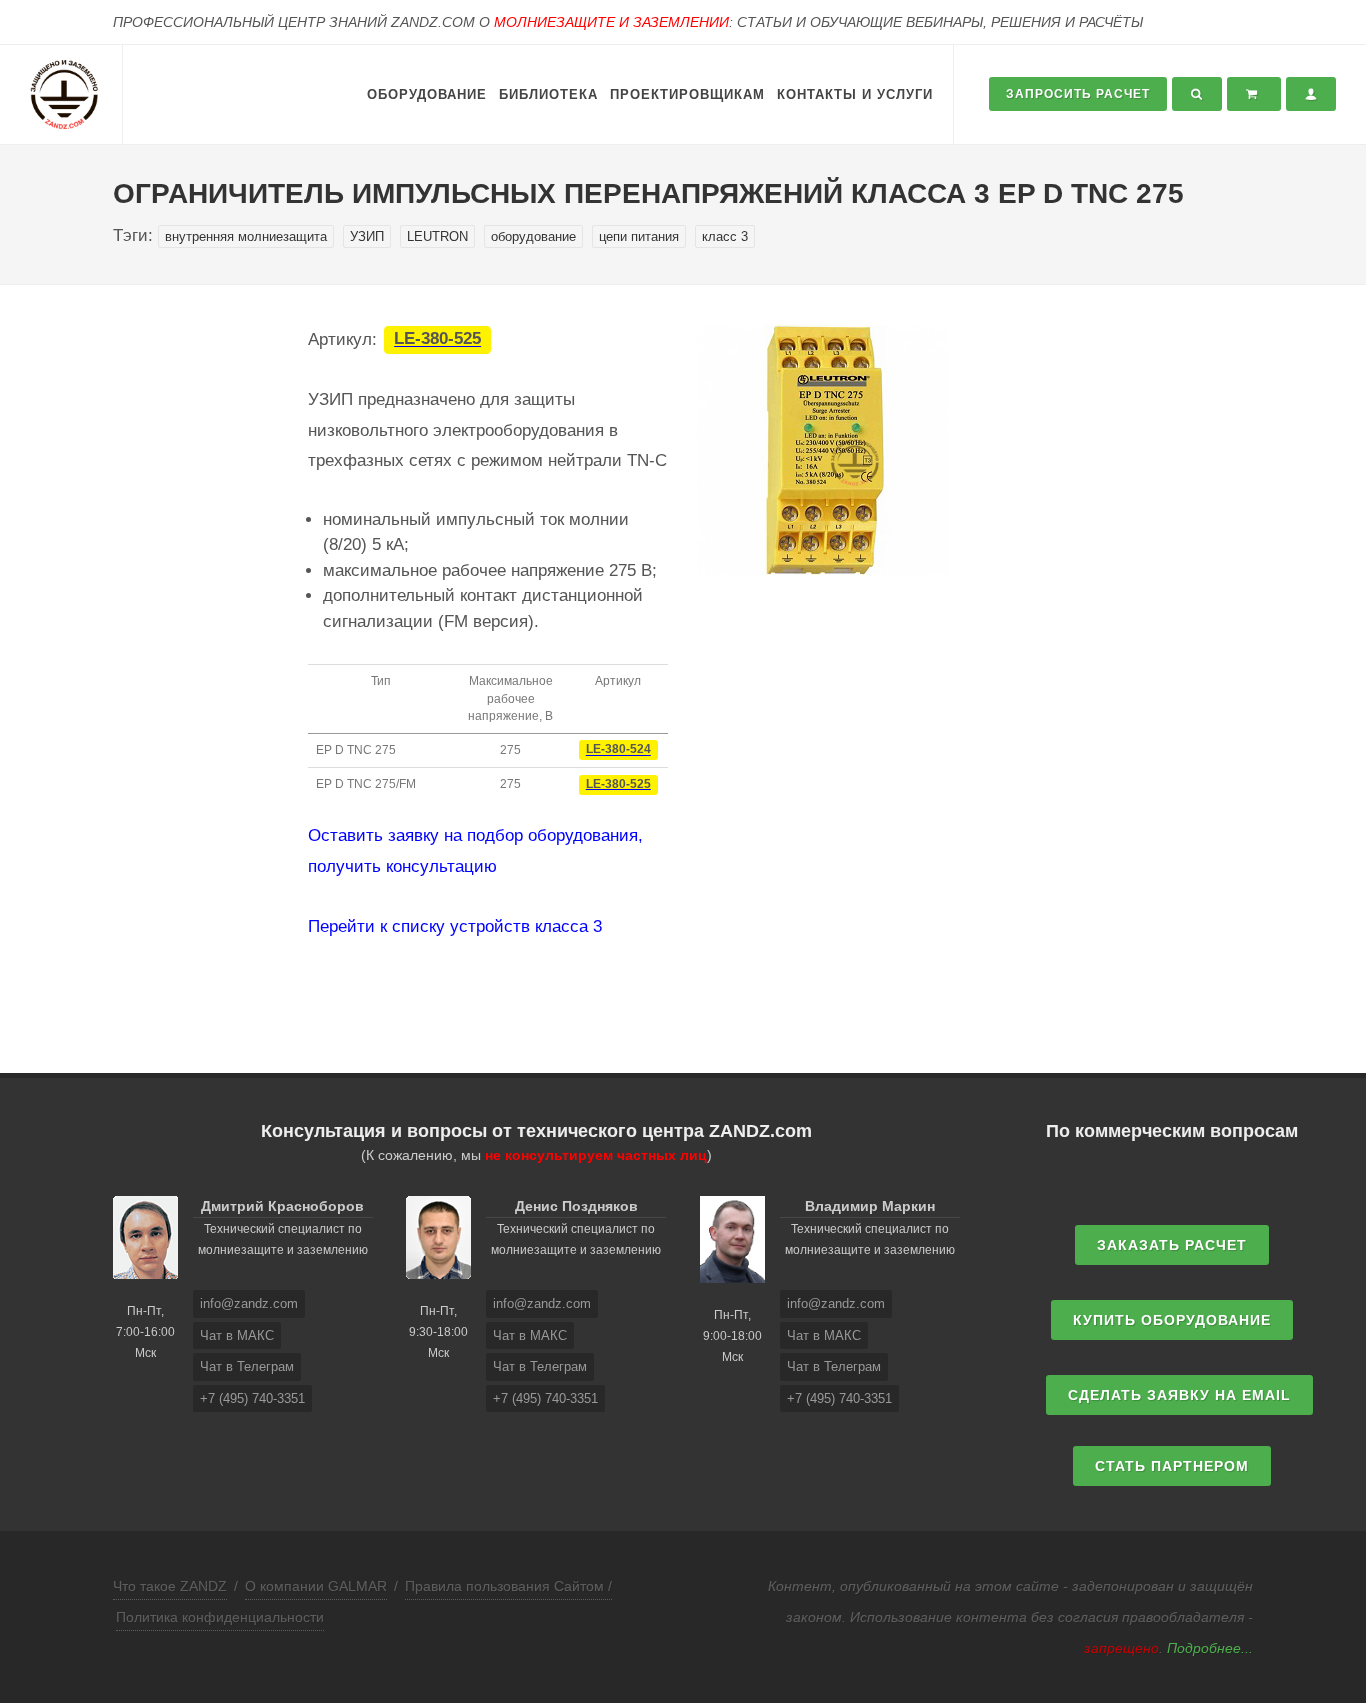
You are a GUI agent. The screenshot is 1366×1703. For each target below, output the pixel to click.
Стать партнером (1172, 1466)
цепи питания (639, 236)
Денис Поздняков (576, 1206)
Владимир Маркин (870, 1206)
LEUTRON (437, 236)
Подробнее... (1210, 1648)
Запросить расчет (1078, 94)
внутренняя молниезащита (246, 236)
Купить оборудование (1172, 1320)
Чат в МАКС (237, 1335)
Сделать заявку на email (1179, 1395)
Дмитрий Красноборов (282, 1206)
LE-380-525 (437, 339)
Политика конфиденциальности (220, 1617)
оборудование (533, 236)
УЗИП (367, 236)
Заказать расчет (1172, 1245)
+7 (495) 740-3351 (252, 1398)
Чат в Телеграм (247, 1366)
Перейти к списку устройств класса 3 (455, 926)
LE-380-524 (618, 750)
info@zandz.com (249, 1303)
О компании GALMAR (316, 1586)
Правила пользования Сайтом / (508, 1586)
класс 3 (725, 236)
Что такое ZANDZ (170, 1586)
